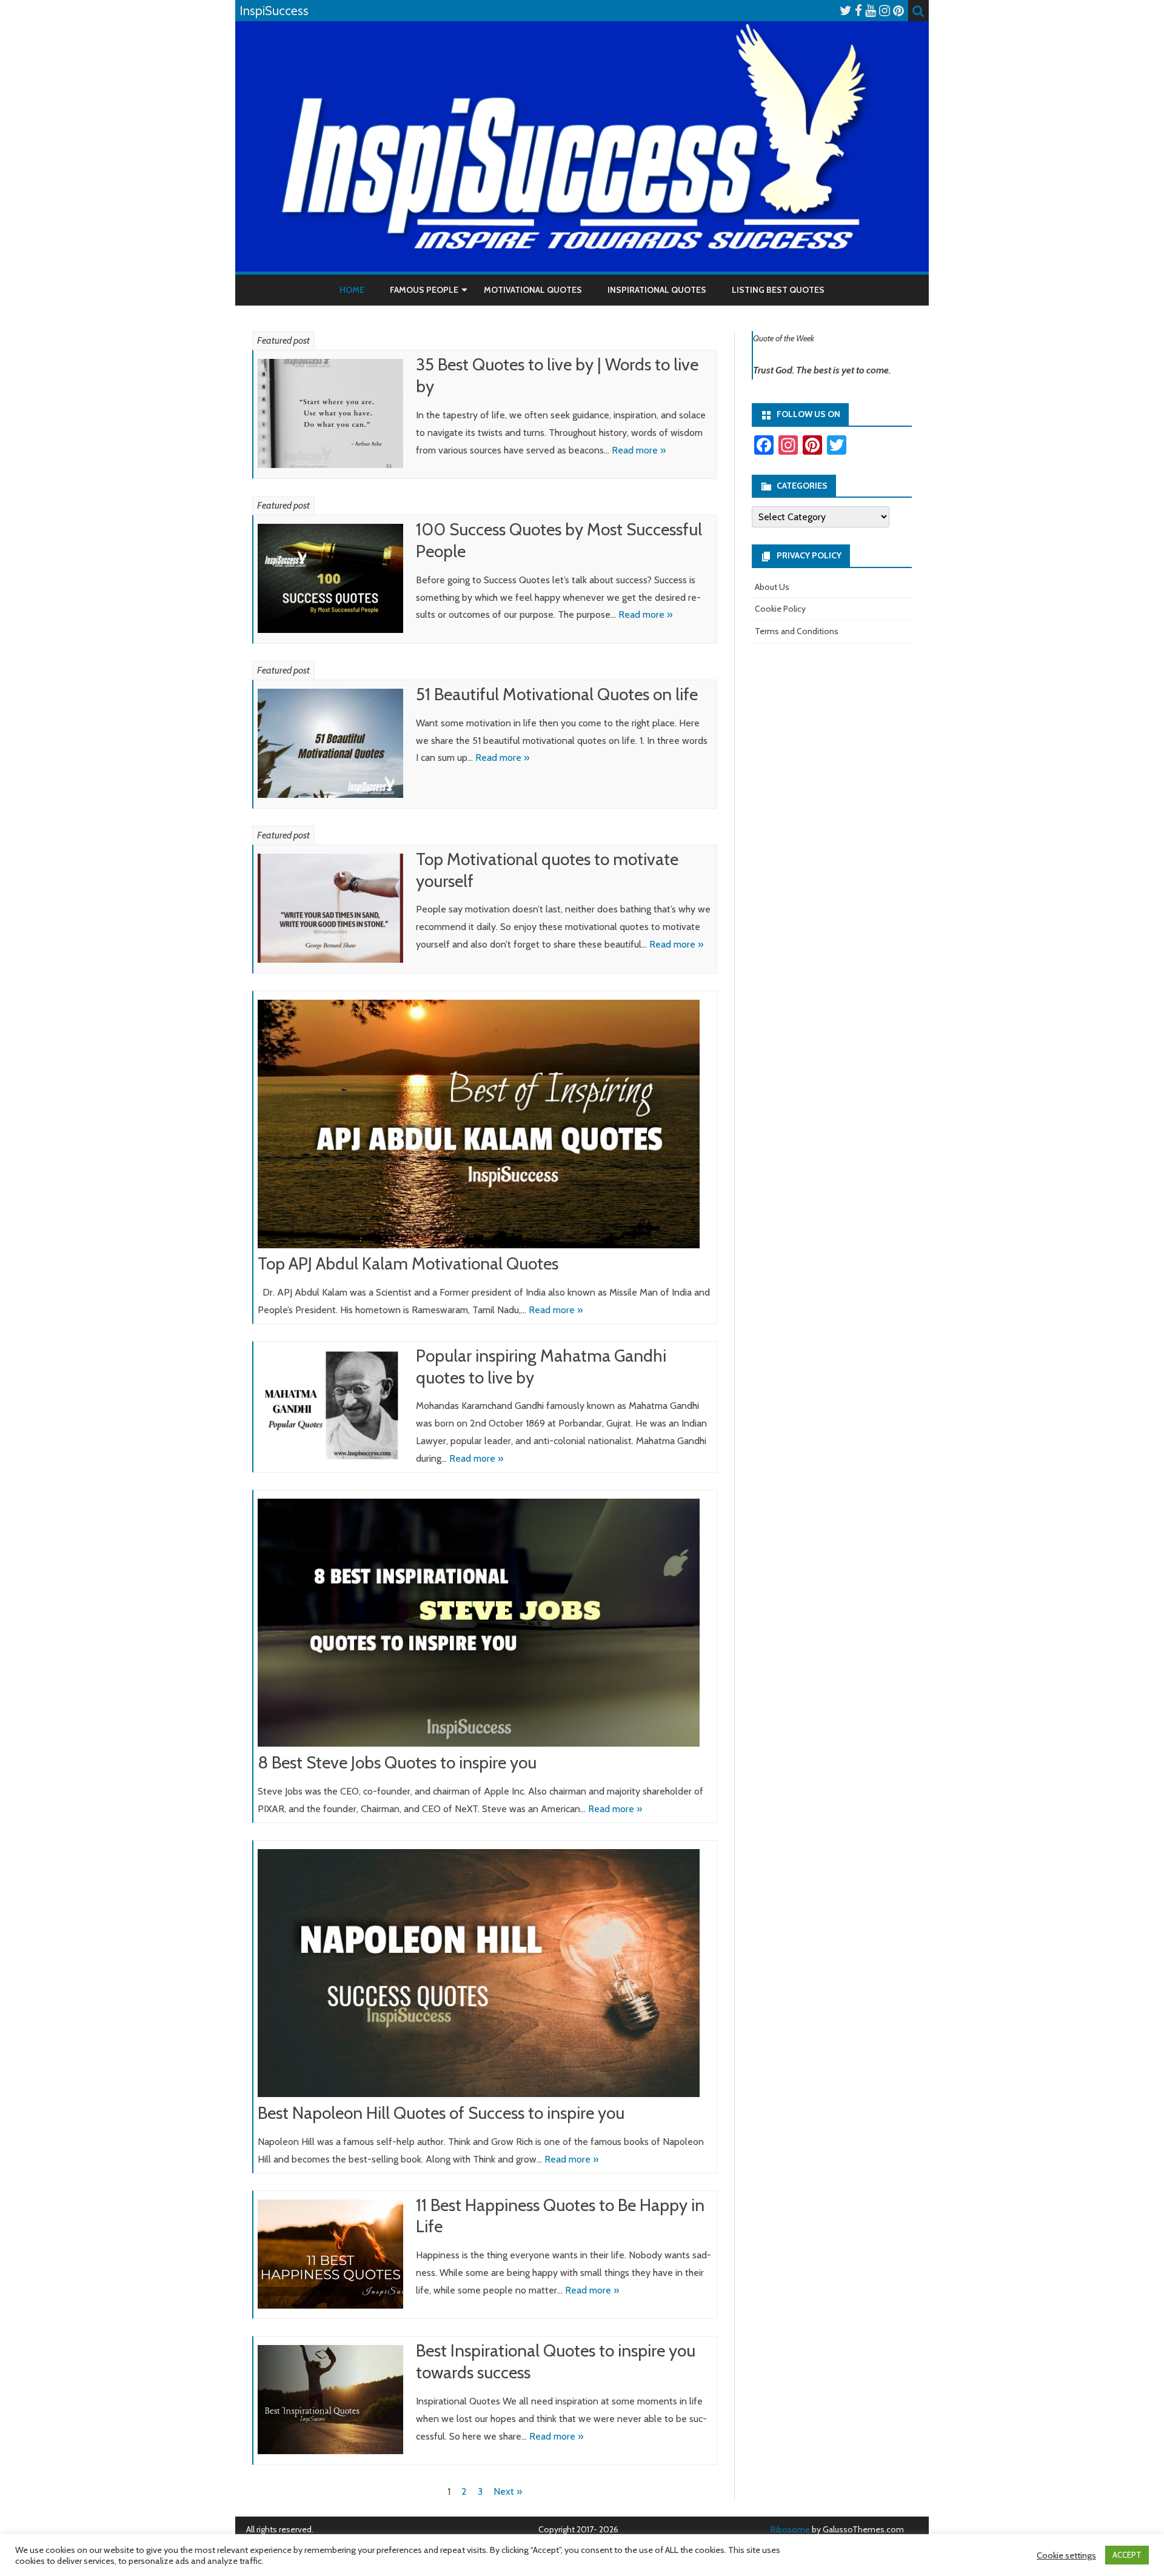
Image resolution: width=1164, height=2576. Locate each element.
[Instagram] (885, 11)
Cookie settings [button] (1066, 2555)
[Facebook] (858, 11)
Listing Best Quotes (778, 290)
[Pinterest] (898, 11)
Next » (508, 2491)
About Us (772, 587)
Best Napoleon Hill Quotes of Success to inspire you (441, 2113)
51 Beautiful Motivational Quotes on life (557, 694)
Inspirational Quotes (657, 290)
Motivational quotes (533, 290)
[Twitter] (846, 11)
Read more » (639, 450)
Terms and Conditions (797, 631)
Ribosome (790, 2529)
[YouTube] (871, 11)
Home (352, 290)
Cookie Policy (780, 609)
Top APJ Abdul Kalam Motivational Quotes (408, 1263)
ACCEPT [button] (1127, 2555)
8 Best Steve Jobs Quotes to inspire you (397, 1762)
